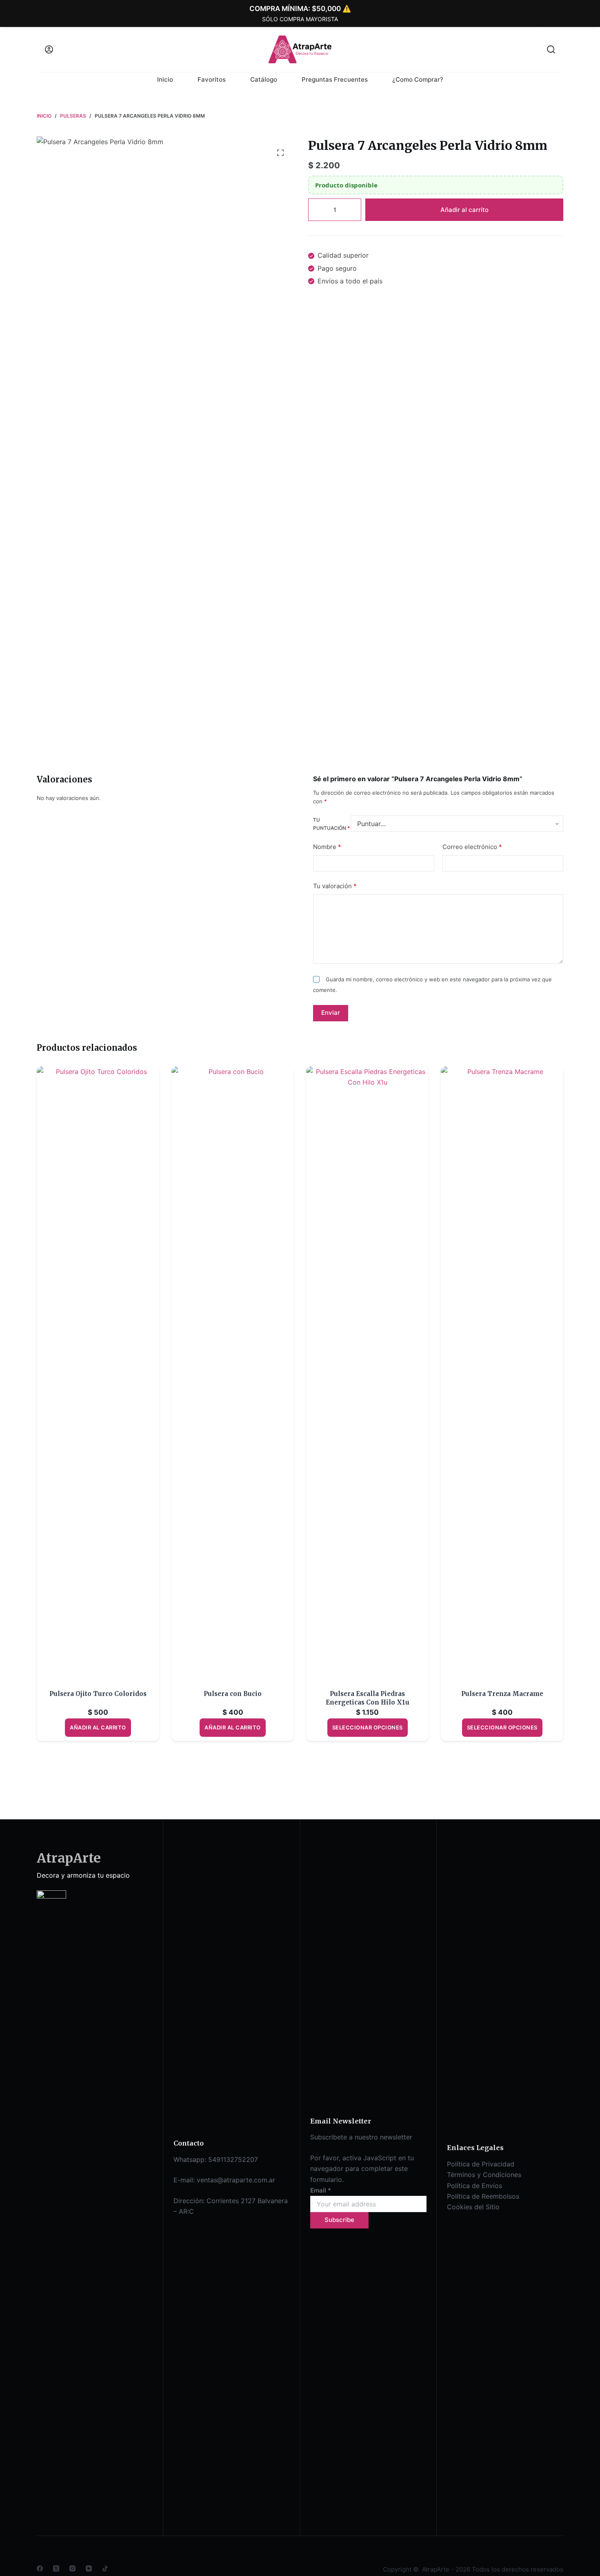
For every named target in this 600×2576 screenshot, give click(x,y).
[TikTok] (105, 2568)
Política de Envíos (474, 2186)
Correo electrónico (472, 846)
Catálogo (264, 79)
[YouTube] (89, 2568)
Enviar (331, 1013)
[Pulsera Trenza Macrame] (502, 1373)
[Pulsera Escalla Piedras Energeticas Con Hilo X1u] (367, 1373)
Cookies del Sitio (473, 2207)
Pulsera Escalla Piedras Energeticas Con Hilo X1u (368, 1698)
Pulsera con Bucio (233, 1694)
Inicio (165, 79)
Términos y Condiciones (484, 2175)
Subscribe (339, 2220)
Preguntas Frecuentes (335, 79)
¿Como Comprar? (418, 79)
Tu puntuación (331, 824)
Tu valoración (335, 886)
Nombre (327, 846)
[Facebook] (40, 2568)
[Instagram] (72, 2568)
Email (321, 2190)
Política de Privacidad (481, 2164)
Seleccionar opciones (368, 1727)
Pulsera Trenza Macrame (502, 1694)
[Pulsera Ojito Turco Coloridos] (98, 1373)
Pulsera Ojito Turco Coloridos (98, 1694)
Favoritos (212, 79)
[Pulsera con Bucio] (233, 1373)
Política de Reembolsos (483, 2196)
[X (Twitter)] (56, 2568)
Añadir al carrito (464, 210)
